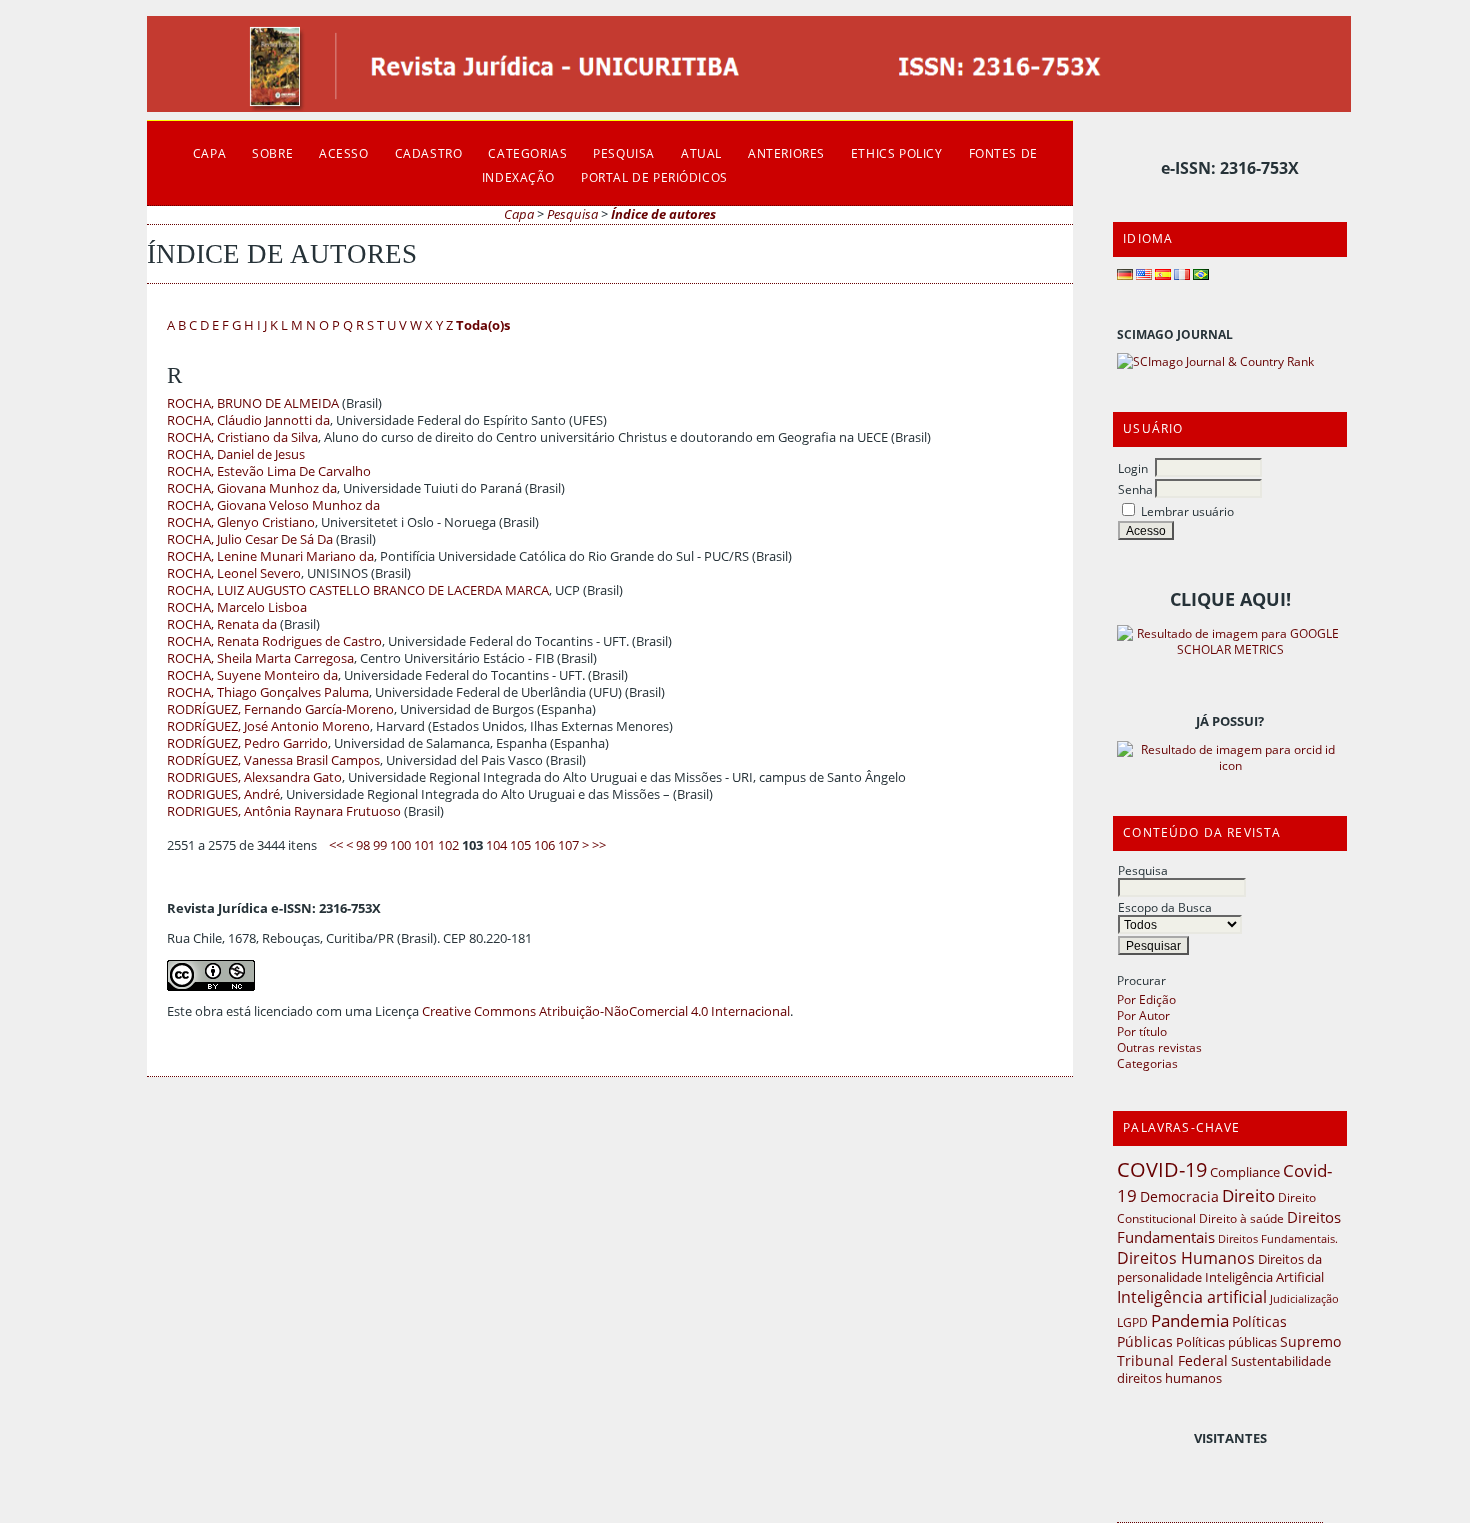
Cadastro (429, 153)
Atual (701, 153)
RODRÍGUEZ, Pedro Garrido (247, 743)
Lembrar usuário (1187, 511)
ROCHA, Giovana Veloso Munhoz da (273, 505)
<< (336, 845)
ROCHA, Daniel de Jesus (236, 454)
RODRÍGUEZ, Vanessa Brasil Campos (273, 760)
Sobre (272, 153)
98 (363, 845)
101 (424, 845)
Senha (1135, 489)
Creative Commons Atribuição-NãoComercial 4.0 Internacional (606, 1011)
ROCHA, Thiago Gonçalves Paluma (268, 692)
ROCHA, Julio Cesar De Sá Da (250, 539)
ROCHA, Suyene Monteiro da (252, 675)
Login (1133, 468)
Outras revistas (1159, 1047)
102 (448, 845)
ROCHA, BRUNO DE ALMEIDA (253, 403)
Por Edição (1146, 999)
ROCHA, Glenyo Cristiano (241, 522)
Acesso (344, 153)
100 (400, 845)
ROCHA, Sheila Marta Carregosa (260, 658)
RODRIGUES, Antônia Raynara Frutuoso (284, 811)
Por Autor (1143, 1015)
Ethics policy (897, 153)
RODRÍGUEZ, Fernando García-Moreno (280, 709)
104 (496, 845)
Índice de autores (663, 214)
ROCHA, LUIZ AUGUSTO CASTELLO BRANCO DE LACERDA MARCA (358, 590)
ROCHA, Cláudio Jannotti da (248, 420)
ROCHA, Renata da (222, 624)
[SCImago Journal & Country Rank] (1215, 361)
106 (544, 845)
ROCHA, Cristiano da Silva (242, 437)
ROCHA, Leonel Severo (234, 573)
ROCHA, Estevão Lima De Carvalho (269, 471)
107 (568, 845)
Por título (1142, 1031)
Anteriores (786, 153)
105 (520, 845)
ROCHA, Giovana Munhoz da (252, 488)
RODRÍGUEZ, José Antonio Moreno (268, 726)
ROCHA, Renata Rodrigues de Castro (274, 641)
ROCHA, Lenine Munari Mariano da (270, 556)
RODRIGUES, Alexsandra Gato (254, 777)
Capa (209, 153)
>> (599, 845)
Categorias (1147, 1063)
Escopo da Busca (1165, 907)
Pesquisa (1143, 870)
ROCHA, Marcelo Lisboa (237, 607)
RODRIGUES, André (223, 794)
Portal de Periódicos (654, 177)
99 (380, 845)
